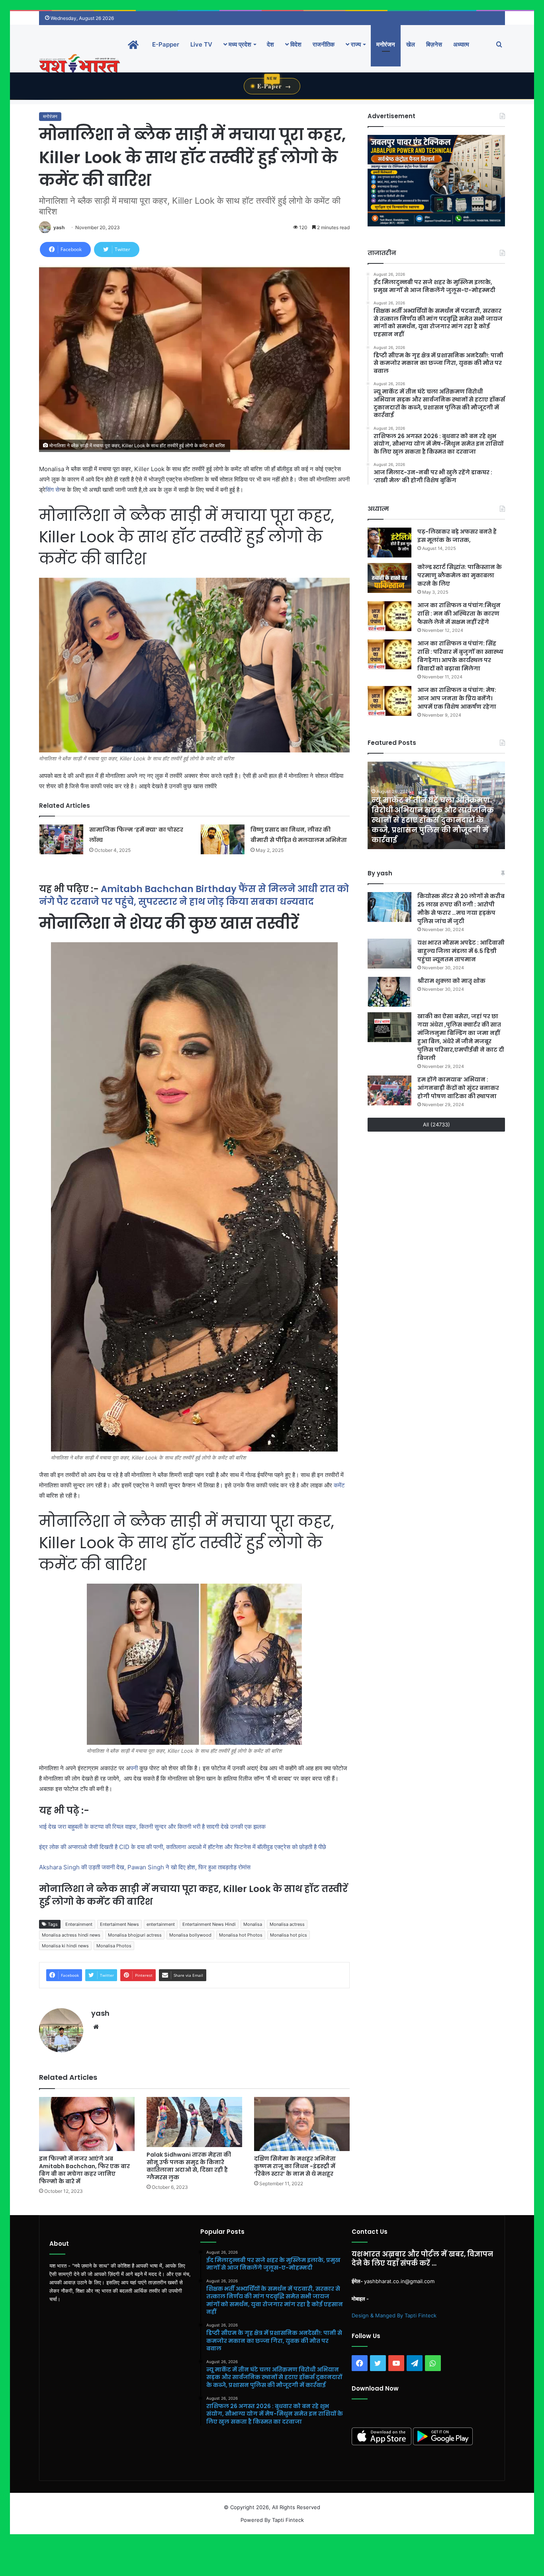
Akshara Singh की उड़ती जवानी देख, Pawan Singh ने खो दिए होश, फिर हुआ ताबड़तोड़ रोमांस (146, 1867)
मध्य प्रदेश (239, 44)
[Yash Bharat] (79, 64)
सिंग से (52, 490)
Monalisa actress (287, 1924)
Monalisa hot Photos (241, 1935)
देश (270, 44)
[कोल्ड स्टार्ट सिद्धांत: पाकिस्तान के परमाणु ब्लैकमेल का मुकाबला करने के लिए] (389, 578)
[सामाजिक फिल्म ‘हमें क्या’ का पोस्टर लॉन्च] (61, 839)
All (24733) (436, 1124)
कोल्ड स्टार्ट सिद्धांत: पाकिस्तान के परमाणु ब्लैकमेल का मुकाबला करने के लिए (460, 575)
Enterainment (79, 1924)
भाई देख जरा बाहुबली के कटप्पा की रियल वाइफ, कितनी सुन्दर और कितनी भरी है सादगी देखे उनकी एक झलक (153, 1827)
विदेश (295, 44)
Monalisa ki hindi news (65, 1946)
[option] (436, 805)
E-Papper (166, 44)
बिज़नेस (434, 44)
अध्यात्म (461, 44)
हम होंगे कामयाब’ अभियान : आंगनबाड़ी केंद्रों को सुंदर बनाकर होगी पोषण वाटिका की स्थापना (458, 1088)
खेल (411, 44)
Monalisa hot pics (289, 1935)
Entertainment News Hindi (209, 1924)
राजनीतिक (324, 44)
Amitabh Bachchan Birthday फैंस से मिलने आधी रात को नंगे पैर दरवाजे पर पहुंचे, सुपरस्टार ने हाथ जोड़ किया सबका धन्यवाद (194, 895)
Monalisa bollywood (190, 1935)
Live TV (201, 44)
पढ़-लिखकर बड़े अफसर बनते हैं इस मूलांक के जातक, (457, 536)
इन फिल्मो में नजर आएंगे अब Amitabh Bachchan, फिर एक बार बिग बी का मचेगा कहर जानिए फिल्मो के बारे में (84, 2170)
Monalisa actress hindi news (71, 1935)
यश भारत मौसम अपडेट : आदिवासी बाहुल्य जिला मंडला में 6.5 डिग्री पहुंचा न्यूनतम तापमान (461, 951)
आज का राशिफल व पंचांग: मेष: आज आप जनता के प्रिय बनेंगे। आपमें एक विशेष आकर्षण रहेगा (457, 698)
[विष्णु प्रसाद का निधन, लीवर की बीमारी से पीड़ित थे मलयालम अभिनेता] (223, 839)
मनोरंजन (386, 44)
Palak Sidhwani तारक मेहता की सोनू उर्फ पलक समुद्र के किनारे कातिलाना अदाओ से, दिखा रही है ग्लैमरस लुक (189, 2166)
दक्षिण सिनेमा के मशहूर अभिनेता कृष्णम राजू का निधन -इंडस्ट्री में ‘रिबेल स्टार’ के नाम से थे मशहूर (295, 2166)
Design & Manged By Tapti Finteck (394, 2315)
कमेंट (339, 1485)
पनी (134, 1768)
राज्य (355, 44)
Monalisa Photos (114, 1946)
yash (59, 227)
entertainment (161, 1924)
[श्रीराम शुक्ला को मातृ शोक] (389, 992)
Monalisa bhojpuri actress (135, 1935)
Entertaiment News (119, 1924)
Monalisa (253, 1924)
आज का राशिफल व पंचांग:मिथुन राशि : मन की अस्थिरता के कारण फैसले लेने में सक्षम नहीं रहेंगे (459, 614)
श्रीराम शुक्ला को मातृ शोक (452, 981)
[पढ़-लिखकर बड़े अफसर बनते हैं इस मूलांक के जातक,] (389, 543)
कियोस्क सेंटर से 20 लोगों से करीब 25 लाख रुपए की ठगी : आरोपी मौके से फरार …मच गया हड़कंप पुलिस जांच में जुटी (461, 909)
